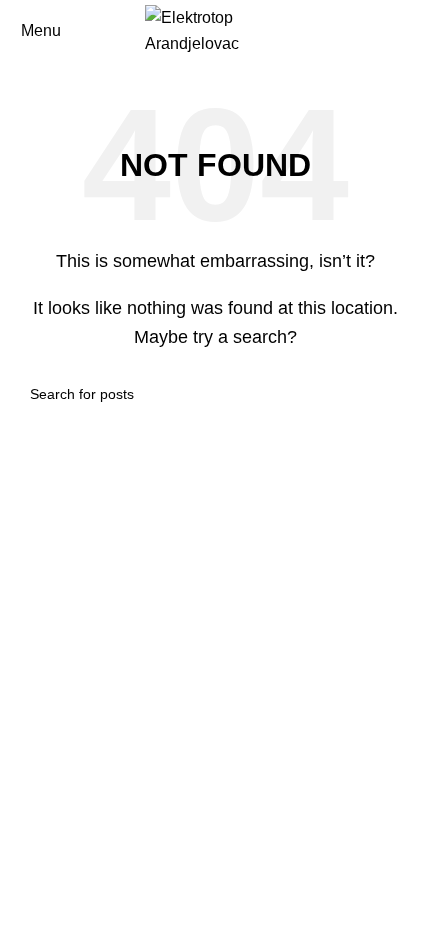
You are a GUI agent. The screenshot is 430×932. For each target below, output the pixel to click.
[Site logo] (215, 29)
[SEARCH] (392, 394)
